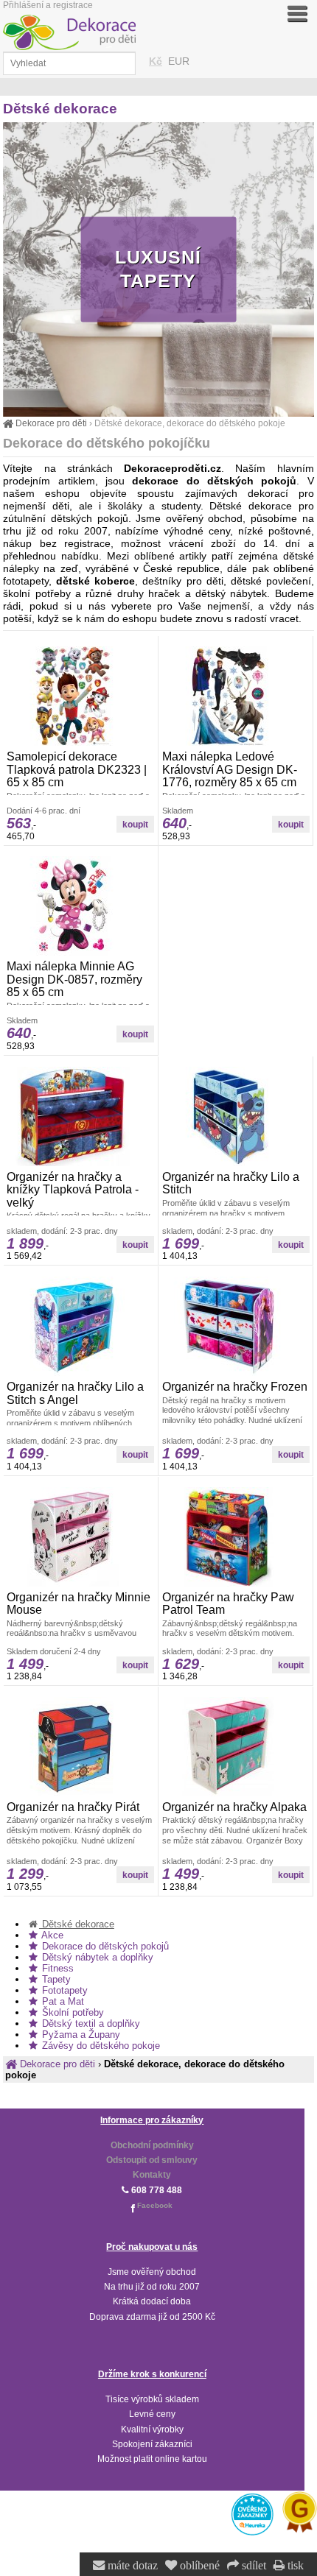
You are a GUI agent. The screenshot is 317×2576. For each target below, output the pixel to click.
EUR (179, 61)
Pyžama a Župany (80, 2035)
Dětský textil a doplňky (90, 2023)
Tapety (55, 1979)
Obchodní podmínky (152, 2145)
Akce (51, 1935)
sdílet (252, 2566)
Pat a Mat (62, 2001)
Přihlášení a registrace (48, 5)
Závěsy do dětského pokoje (100, 2046)
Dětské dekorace (77, 1924)
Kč (156, 61)
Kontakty (152, 2175)
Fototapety (63, 1990)
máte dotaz (131, 2566)
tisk (294, 2566)
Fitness (56, 1968)
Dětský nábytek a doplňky (96, 1957)
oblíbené (198, 2566)
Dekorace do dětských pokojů (104, 1946)
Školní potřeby (72, 2012)
